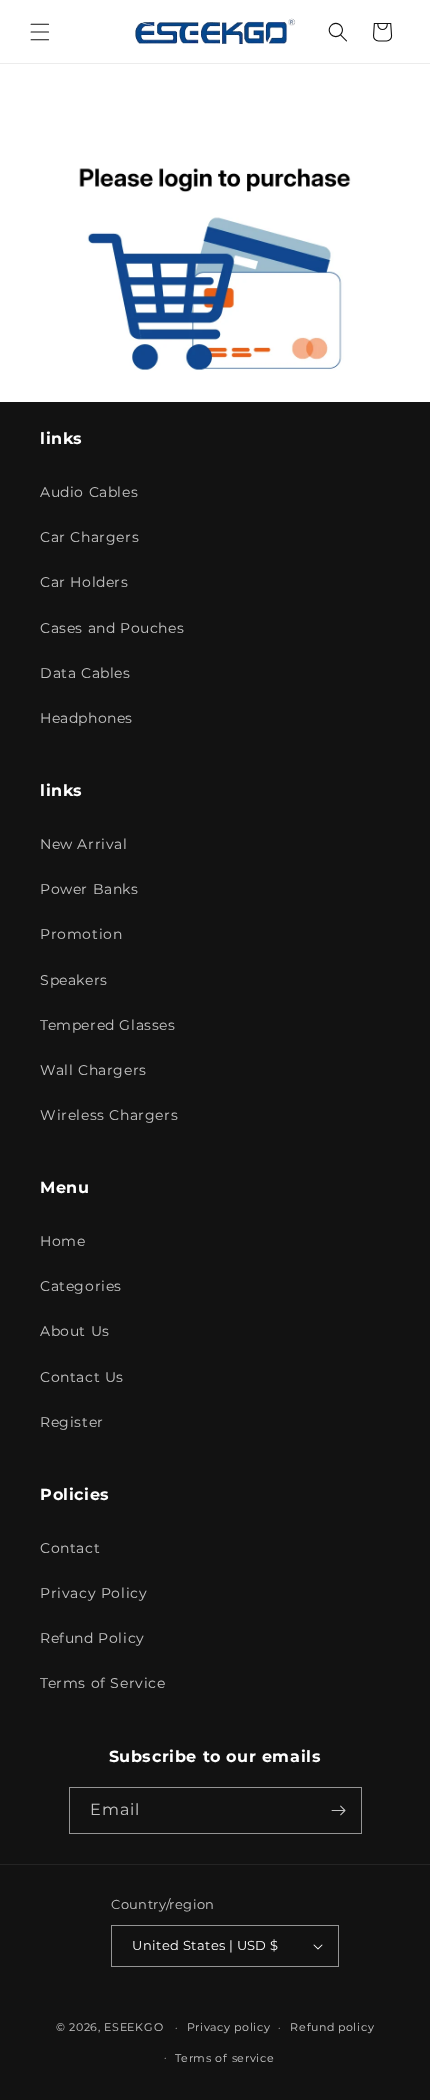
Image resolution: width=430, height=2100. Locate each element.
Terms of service (224, 2058)
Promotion (81, 934)
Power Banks (89, 889)
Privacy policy (229, 2027)
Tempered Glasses (108, 1025)
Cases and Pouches (112, 628)
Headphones (86, 718)
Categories (81, 1286)
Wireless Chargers (109, 1115)
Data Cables (85, 673)
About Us (75, 1331)
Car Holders (84, 582)
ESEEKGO (133, 2027)
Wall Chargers (93, 1070)
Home (62, 1241)
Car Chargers (89, 537)
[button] (40, 32)
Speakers (74, 980)
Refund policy (332, 2027)
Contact (70, 1548)
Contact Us (82, 1377)
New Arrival (84, 844)
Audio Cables (89, 492)
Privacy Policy (93, 1593)
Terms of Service (103, 1683)
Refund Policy (92, 1638)
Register (72, 1422)
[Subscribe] (339, 1810)
